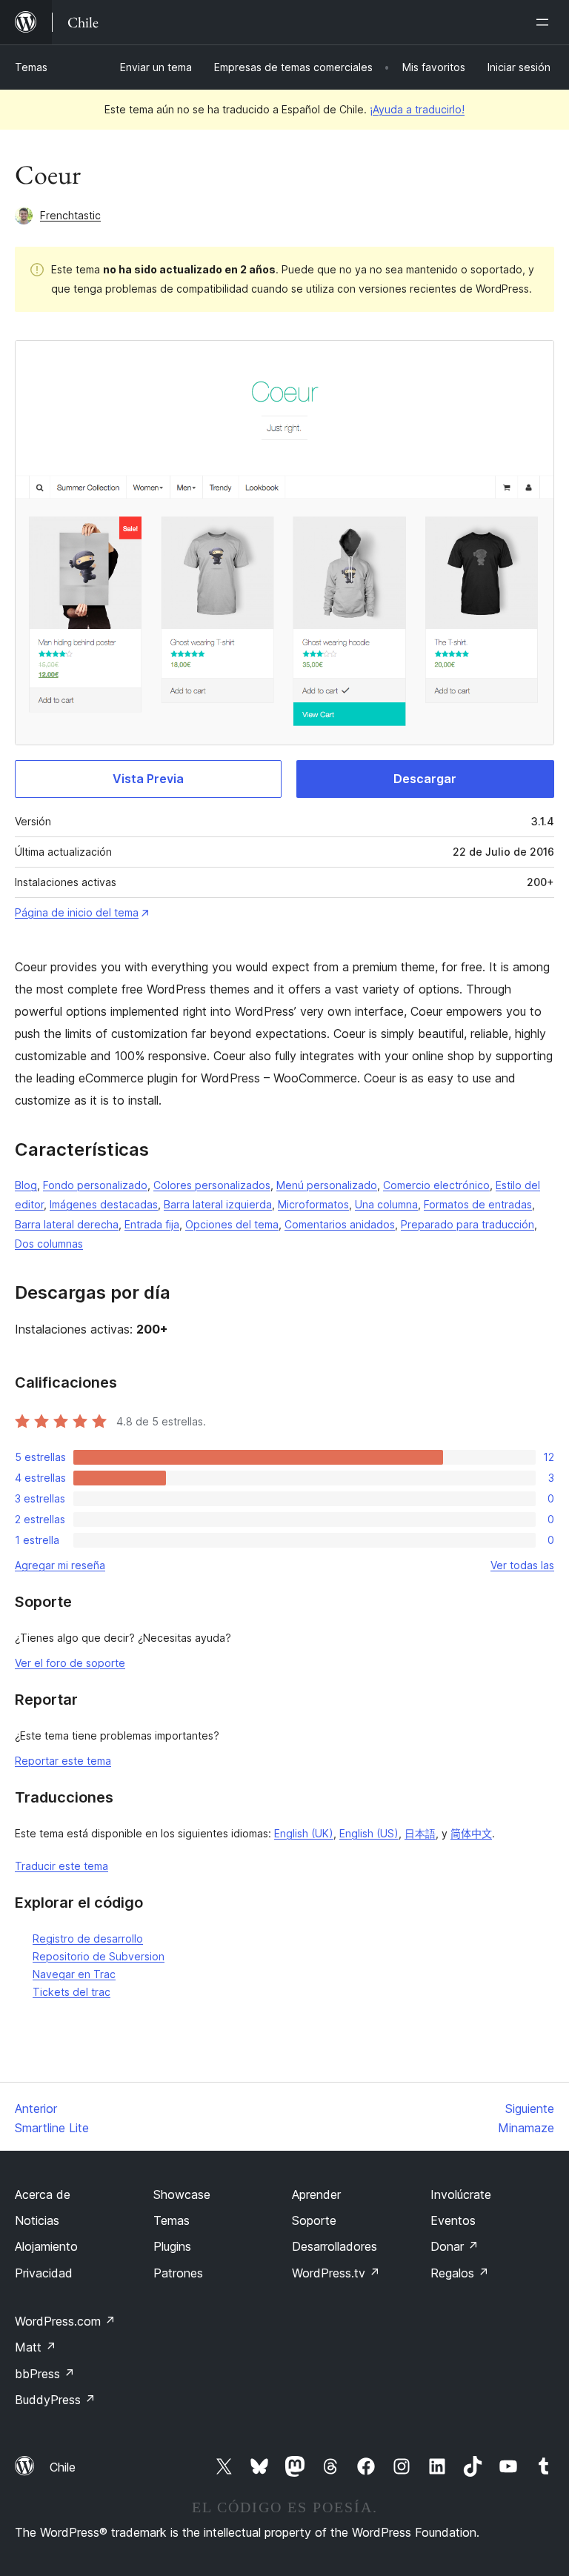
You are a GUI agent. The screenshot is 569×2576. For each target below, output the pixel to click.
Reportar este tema (63, 1761)
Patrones (178, 2273)
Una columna (386, 1204)
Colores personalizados (212, 1185)
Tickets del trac (71, 1992)
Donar (455, 2246)
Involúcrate (461, 2194)
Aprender (316, 2194)
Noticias (37, 2220)
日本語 (420, 1833)
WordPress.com (65, 2321)
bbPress (45, 2374)
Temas (31, 67)
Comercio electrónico (436, 1185)
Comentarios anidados (340, 1224)
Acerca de (43, 2194)
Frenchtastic (70, 215)
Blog (26, 1185)
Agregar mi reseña (60, 1565)
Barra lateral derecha (67, 1224)
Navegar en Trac (74, 1974)
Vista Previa (148, 779)
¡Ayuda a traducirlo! (417, 109)
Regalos (460, 2273)
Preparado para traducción (467, 1224)
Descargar (425, 779)
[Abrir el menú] (545, 22)
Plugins (172, 2246)
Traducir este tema (61, 1866)
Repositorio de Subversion (99, 1956)
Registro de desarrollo (88, 1938)
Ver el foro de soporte (70, 1663)
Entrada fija (152, 1224)
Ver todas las (522, 1565)
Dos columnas (49, 1244)
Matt (36, 2347)
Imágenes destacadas (104, 1204)
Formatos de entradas (478, 1204)
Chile (63, 2467)
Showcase (182, 2194)
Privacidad (44, 2273)
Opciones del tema (232, 1224)
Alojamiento (46, 2246)
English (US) (369, 1833)
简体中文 (471, 1833)
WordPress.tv (336, 2273)
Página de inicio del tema (77, 912)
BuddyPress (55, 2400)
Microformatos (313, 1204)
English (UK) (304, 1833)
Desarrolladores (335, 2246)
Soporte (314, 2220)
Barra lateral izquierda (218, 1204)
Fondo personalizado (95, 1185)
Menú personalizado (327, 1185)
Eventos (453, 2220)
